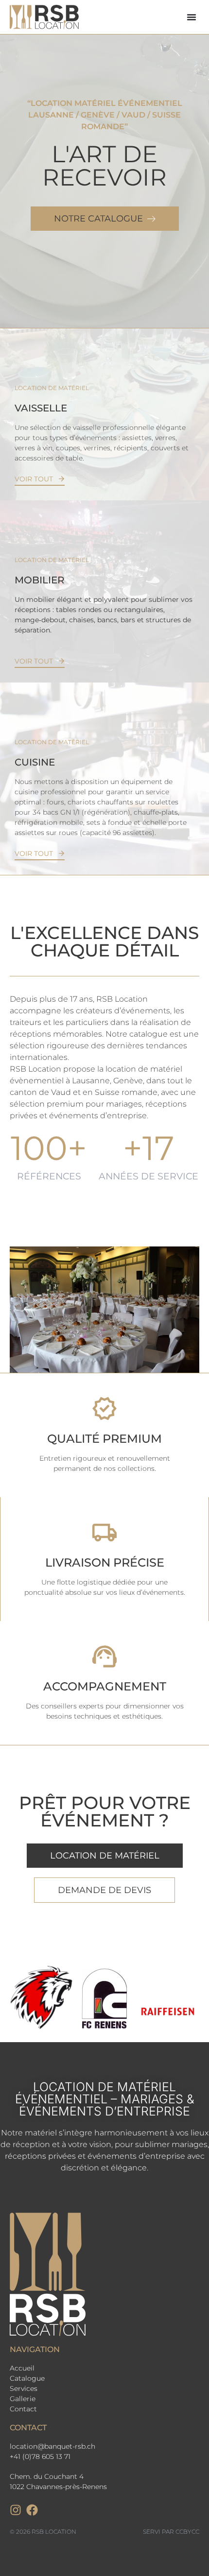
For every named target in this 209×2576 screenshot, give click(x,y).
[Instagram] (16, 2510)
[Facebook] (32, 2510)
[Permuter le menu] (192, 17)
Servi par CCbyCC (171, 2532)
